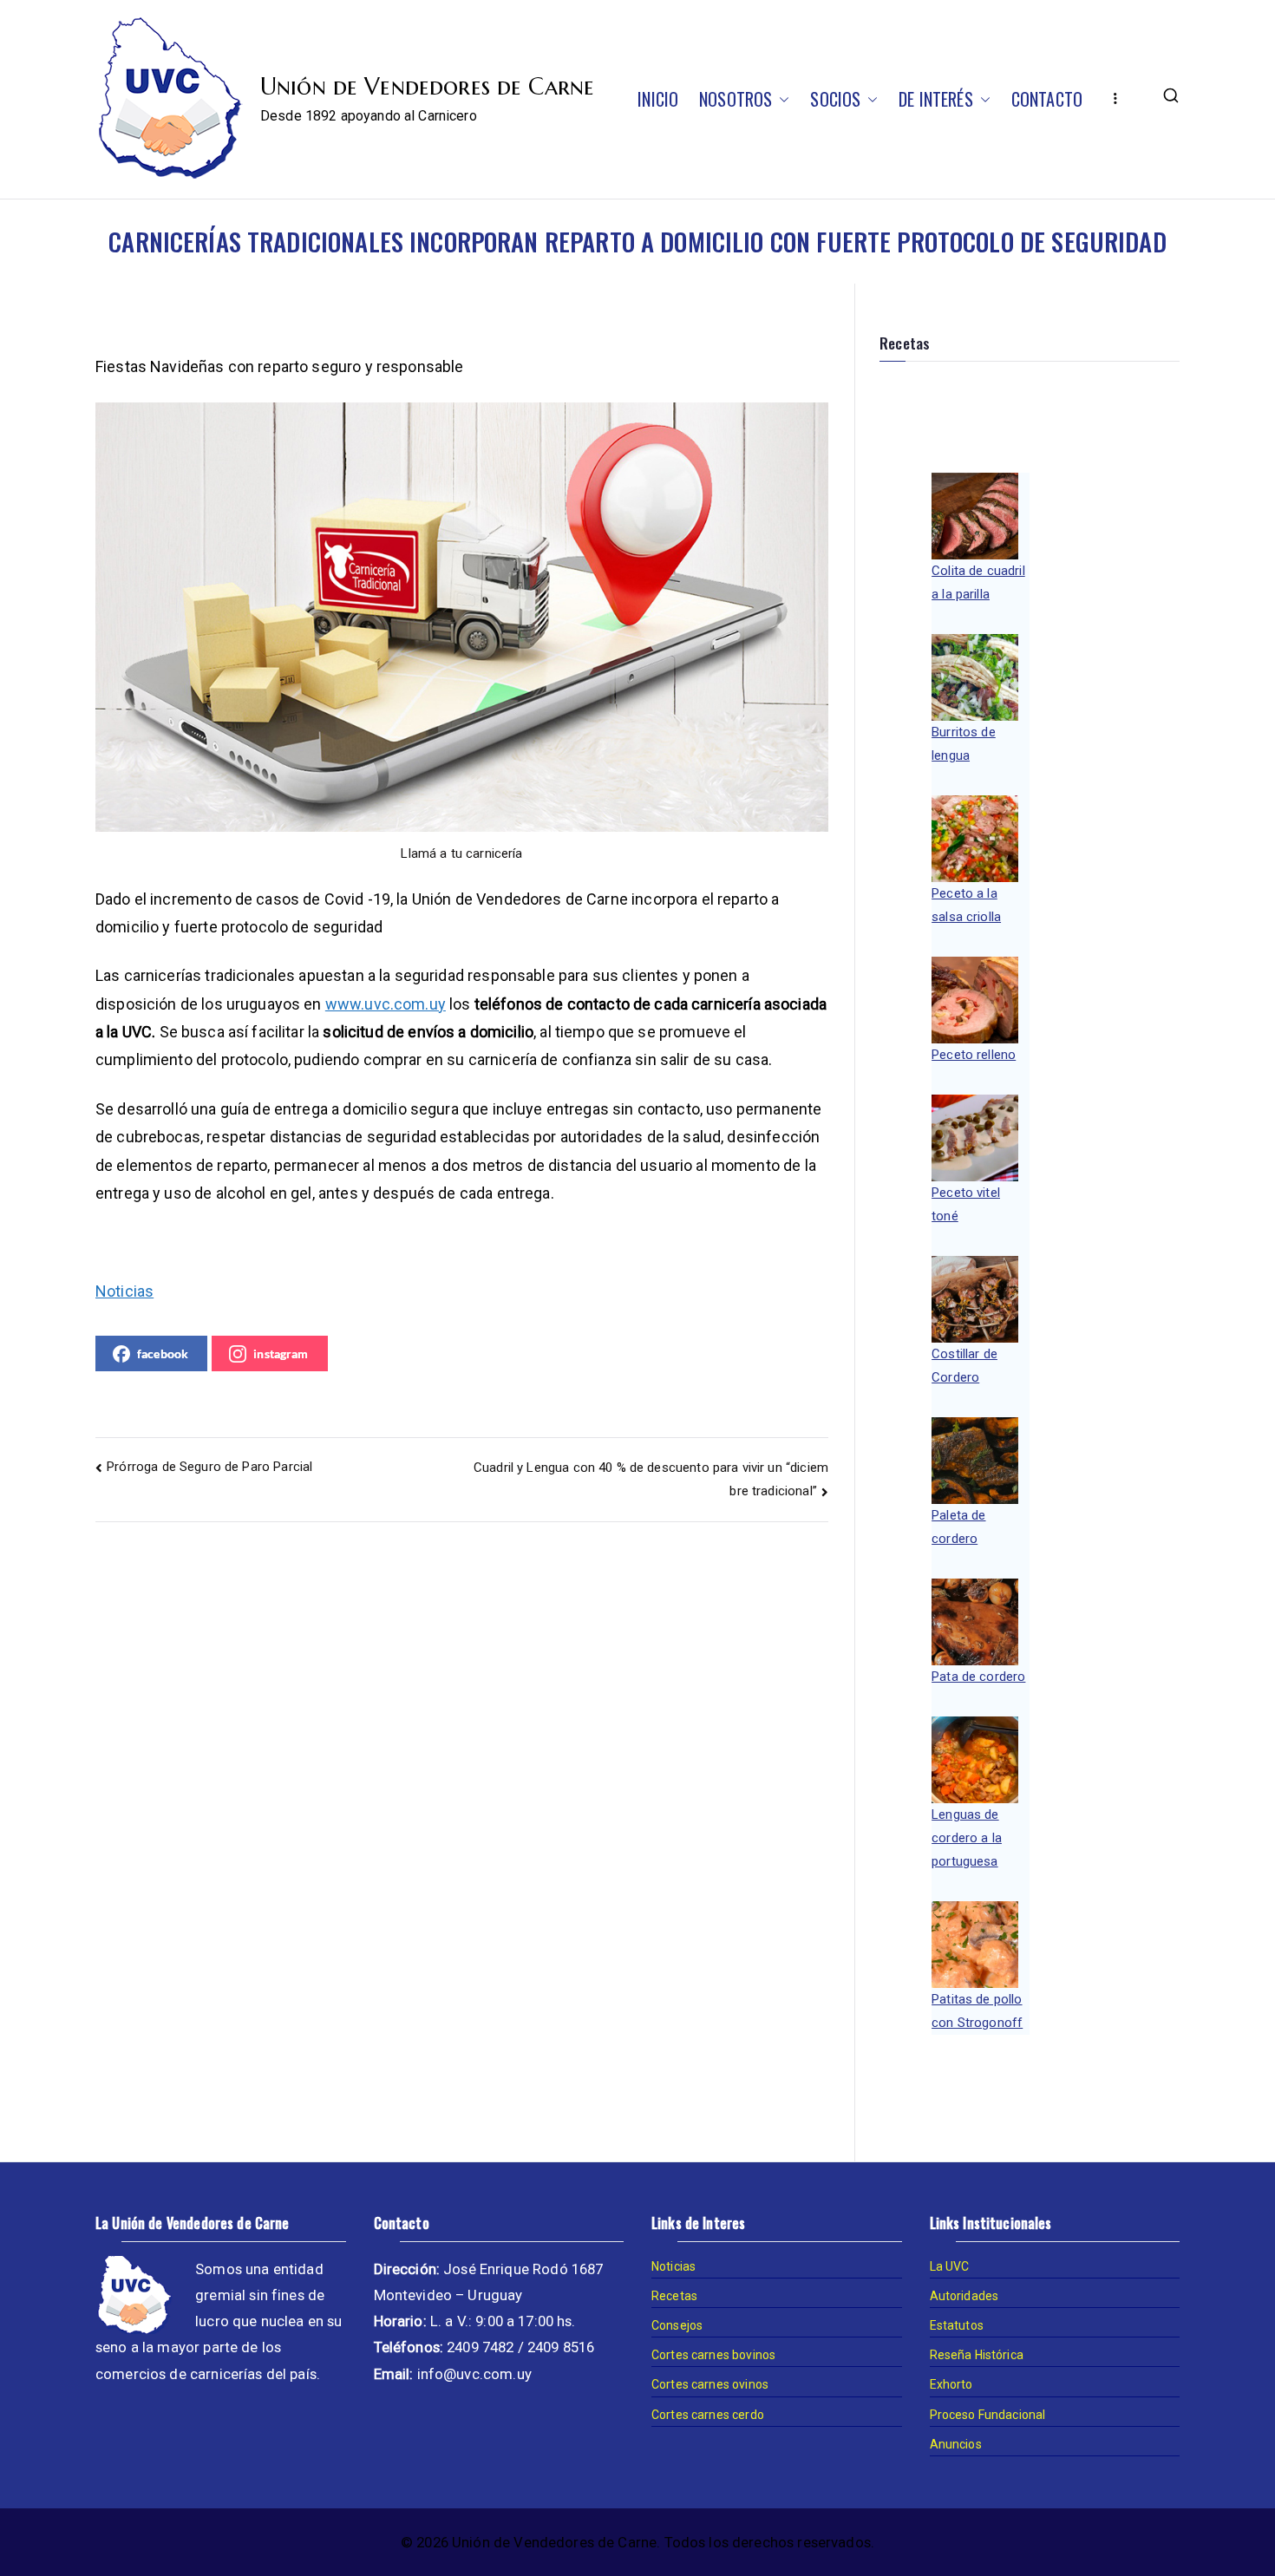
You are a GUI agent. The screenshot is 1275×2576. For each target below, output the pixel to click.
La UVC (950, 2266)
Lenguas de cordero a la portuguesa (967, 1838)
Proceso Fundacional (988, 2415)
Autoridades (964, 2296)
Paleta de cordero (958, 1527)
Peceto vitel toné (966, 1204)
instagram (281, 1353)
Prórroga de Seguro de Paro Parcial (209, 1467)
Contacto (1047, 99)
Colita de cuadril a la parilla (978, 582)
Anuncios (956, 2444)
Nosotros (736, 99)
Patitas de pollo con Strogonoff (977, 2011)
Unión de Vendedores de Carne (427, 87)
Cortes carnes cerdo (708, 2415)
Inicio (658, 99)
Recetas (674, 2296)
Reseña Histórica (977, 2355)
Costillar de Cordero (964, 1366)
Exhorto (951, 2384)
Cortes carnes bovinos (713, 2355)
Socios (835, 99)
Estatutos (957, 2325)
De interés (936, 99)
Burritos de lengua (964, 744)
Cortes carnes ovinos (710, 2384)
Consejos (677, 2325)
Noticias (124, 1291)
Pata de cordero (978, 1677)
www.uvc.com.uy (386, 1004)
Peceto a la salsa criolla (966, 905)
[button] (781, 99)
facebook (163, 1353)
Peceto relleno (974, 1055)
